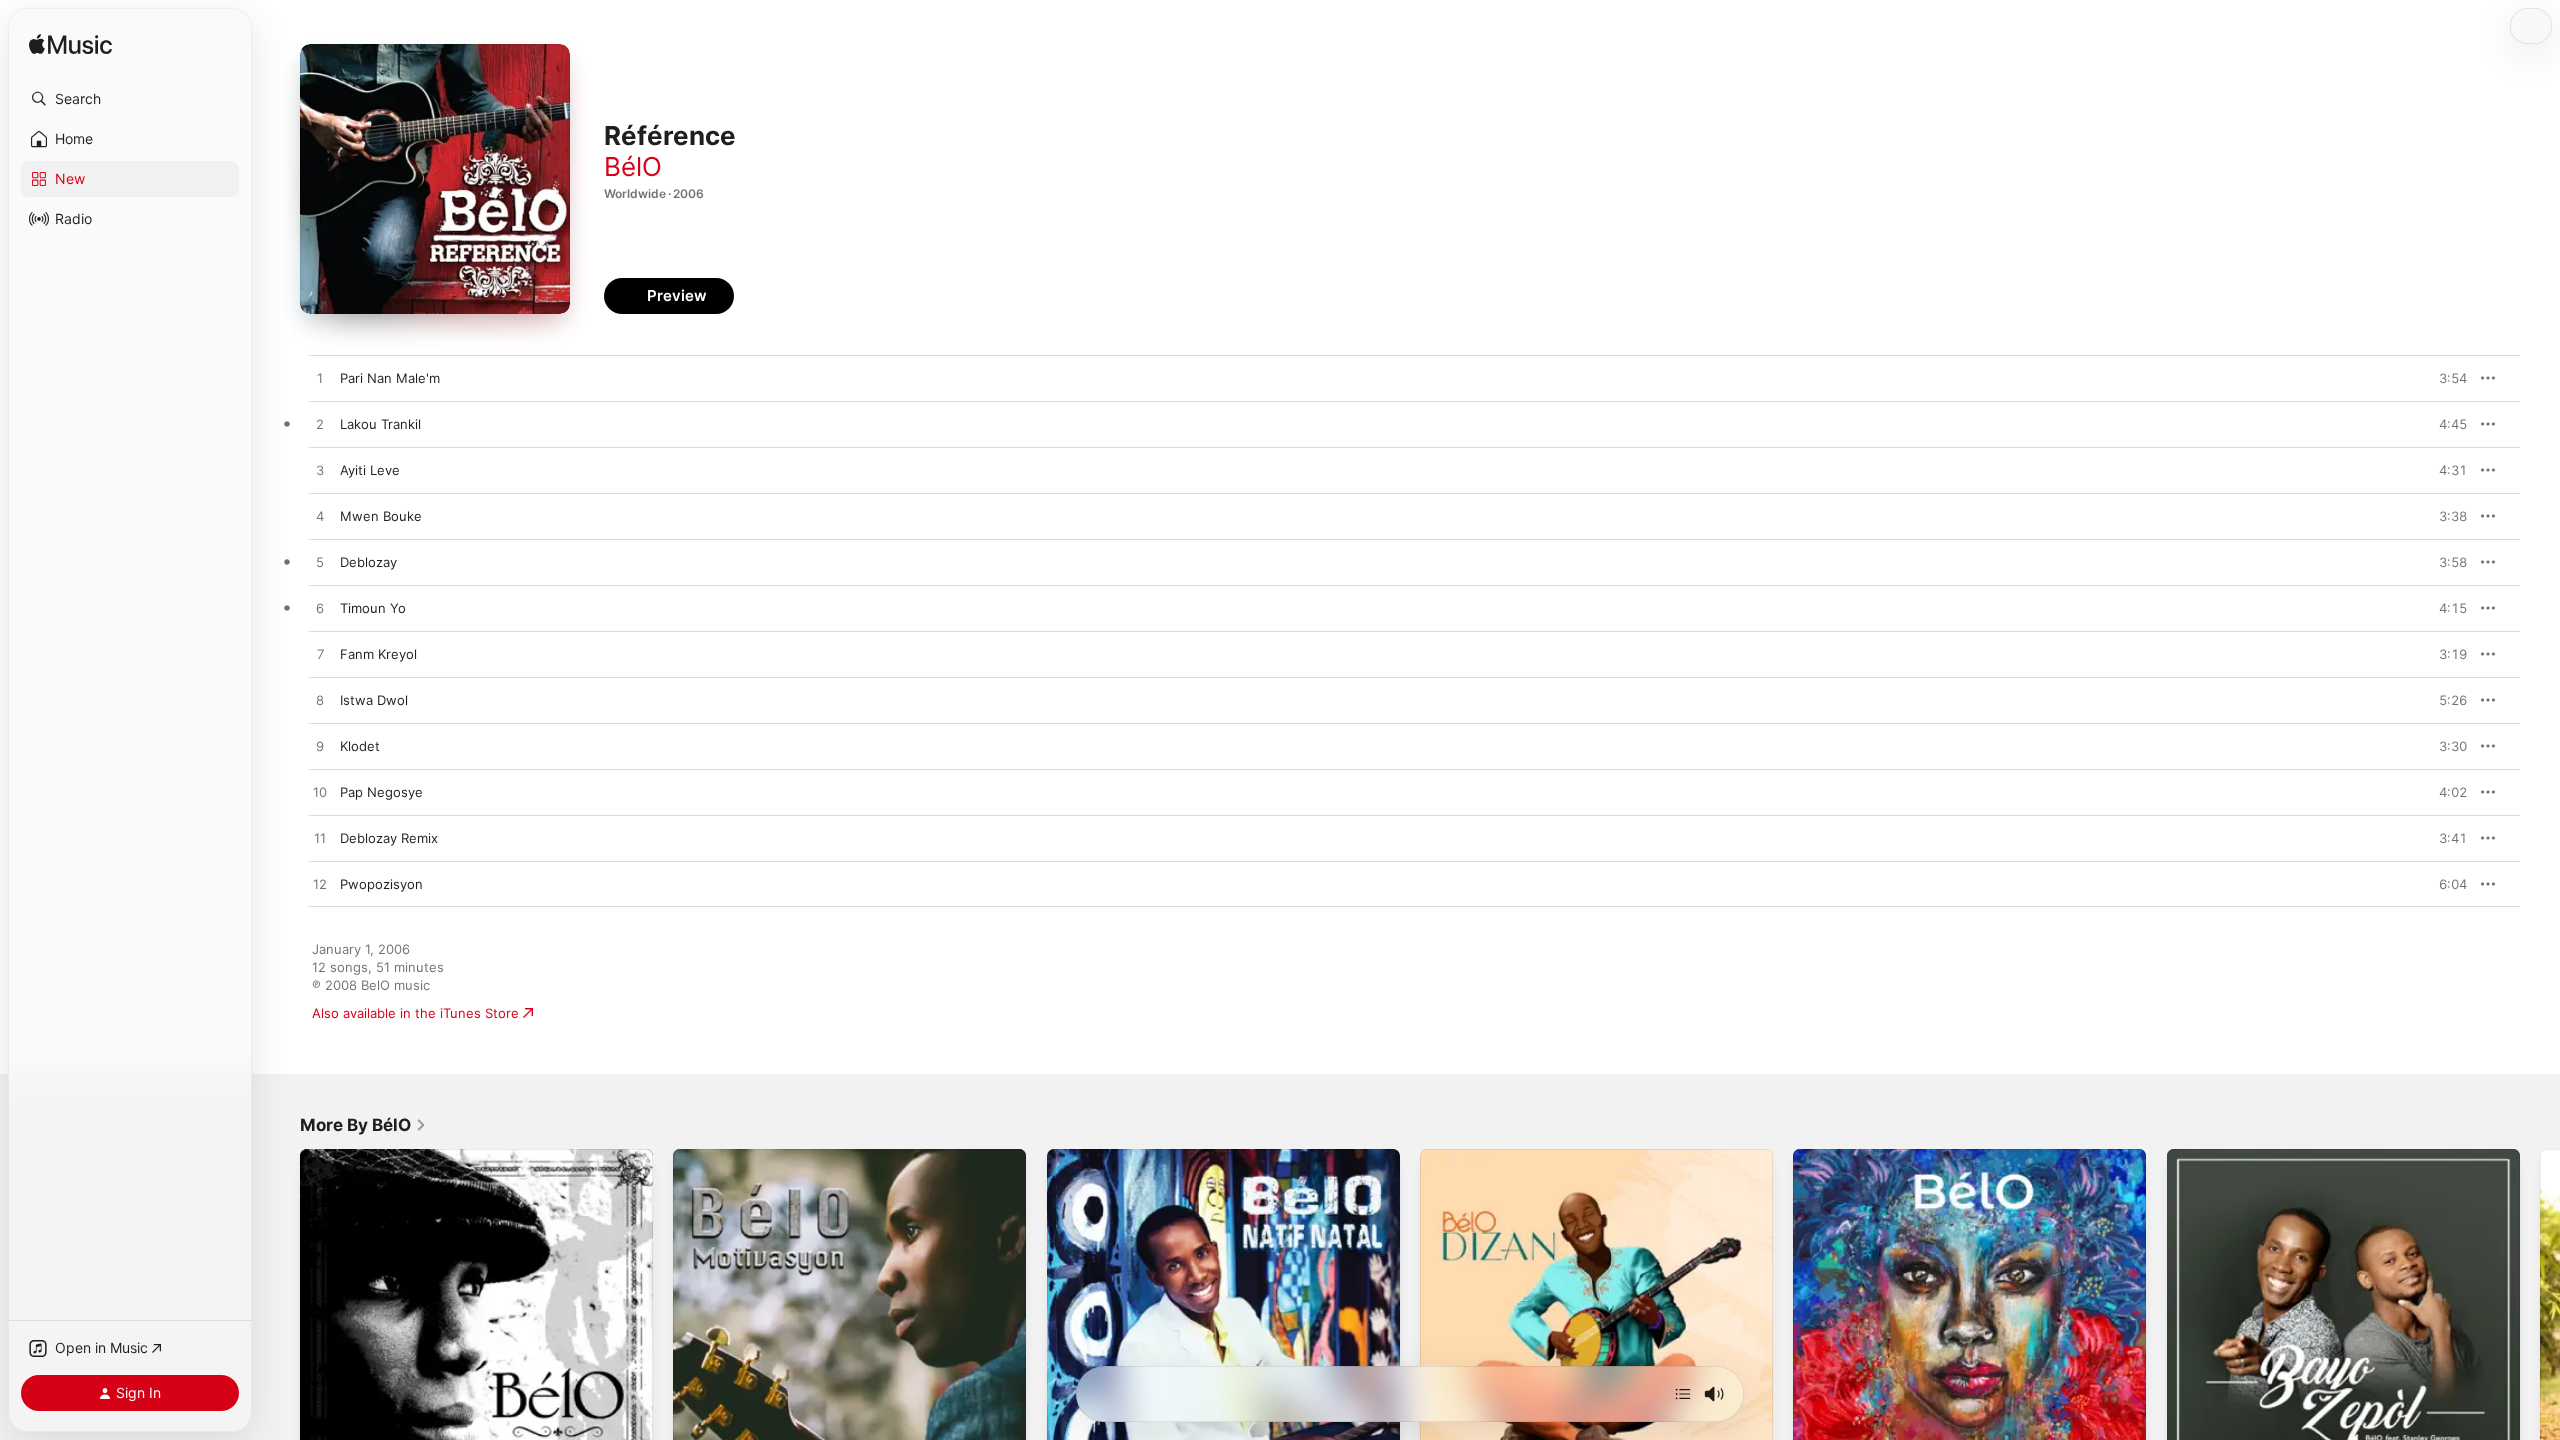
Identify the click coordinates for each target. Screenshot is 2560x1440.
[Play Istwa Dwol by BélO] (320, 701)
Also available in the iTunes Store (415, 1013)
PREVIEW (2445, 378)
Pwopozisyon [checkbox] (381, 884)
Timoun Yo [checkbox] (373, 608)
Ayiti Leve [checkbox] (370, 470)
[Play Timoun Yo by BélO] (320, 609)
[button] (130, 99)
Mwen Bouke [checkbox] (381, 516)
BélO (633, 166)
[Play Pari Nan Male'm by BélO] (320, 379)
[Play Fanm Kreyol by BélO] (320, 655)
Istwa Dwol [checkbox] (374, 700)
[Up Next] (1683, 1394)
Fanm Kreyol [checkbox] (378, 654)
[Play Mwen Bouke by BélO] (320, 517)
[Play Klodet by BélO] (320, 747)
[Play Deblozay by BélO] (320, 563)
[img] (70, 45)
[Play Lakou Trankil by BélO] (320, 425)
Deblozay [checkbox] (368, 562)
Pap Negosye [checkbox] (381, 792)
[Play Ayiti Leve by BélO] (320, 471)
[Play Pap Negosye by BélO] (320, 793)
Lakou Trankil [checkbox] (380, 424)
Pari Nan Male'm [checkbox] (390, 378)
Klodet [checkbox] (360, 746)
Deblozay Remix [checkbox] (389, 838)
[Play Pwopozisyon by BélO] (320, 885)
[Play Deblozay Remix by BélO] (320, 839)
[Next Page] (2540, 1326)
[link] (363, 1125)
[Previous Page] (280, 1326)
